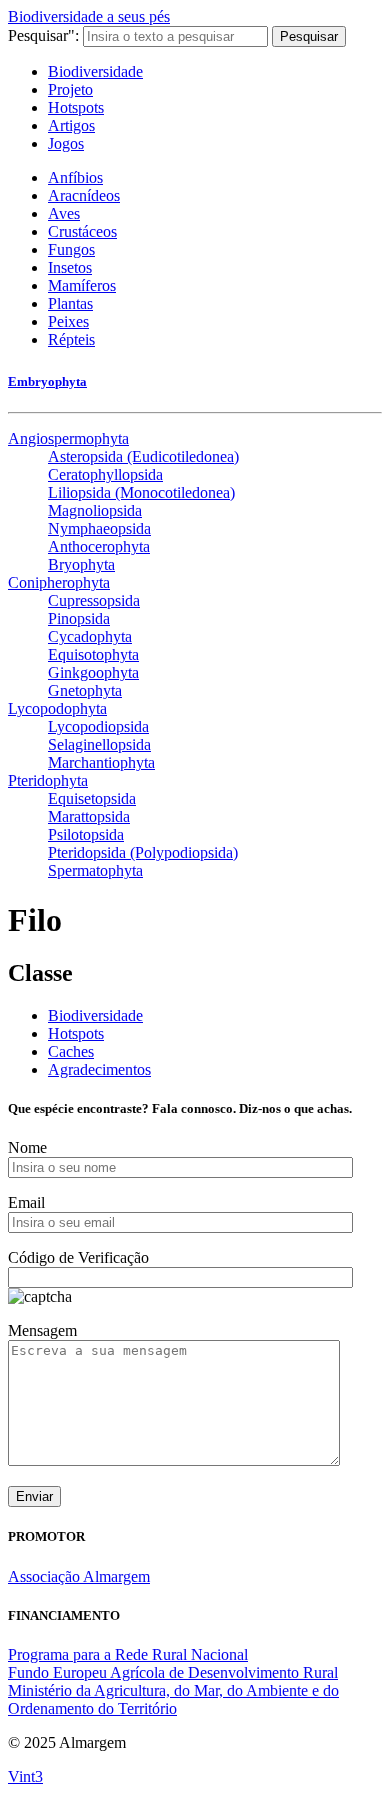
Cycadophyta (90, 636)
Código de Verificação (78, 1257)
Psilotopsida (86, 834)
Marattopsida (89, 816)
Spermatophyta (95, 870)
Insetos (70, 267)
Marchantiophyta (101, 762)
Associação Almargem (79, 1576)
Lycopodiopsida (98, 726)
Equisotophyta (93, 654)
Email (26, 1202)
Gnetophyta (85, 690)
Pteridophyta (48, 780)
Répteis (71, 339)
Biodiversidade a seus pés (89, 16)
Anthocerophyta (99, 546)
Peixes (68, 321)
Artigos (71, 125)
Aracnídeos (84, 195)
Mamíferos (82, 285)
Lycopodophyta (57, 708)
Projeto (70, 89)
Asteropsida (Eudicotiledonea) (143, 456)
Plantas (70, 303)
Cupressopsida (94, 600)
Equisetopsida (92, 798)
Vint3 (25, 1776)
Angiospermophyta (68, 438)
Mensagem (42, 1330)
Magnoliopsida (95, 510)
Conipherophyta (59, 582)
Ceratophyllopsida (105, 474)
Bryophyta (81, 564)
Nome (27, 1147)
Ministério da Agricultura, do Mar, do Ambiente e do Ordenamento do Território (173, 1699)
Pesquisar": (43, 35)
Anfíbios (75, 177)
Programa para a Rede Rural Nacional (128, 1654)
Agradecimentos (99, 1069)
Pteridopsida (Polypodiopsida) (143, 852)
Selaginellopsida (99, 744)
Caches (71, 1051)
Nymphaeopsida (99, 528)
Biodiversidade (95, 71)
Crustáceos (82, 231)
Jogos (66, 143)
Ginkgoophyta (93, 672)
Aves (64, 213)
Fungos (71, 249)
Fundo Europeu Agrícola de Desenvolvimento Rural (173, 1672)
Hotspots (76, 107)
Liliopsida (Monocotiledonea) (141, 492)
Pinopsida (79, 618)
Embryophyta (47, 381)
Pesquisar (309, 36)
